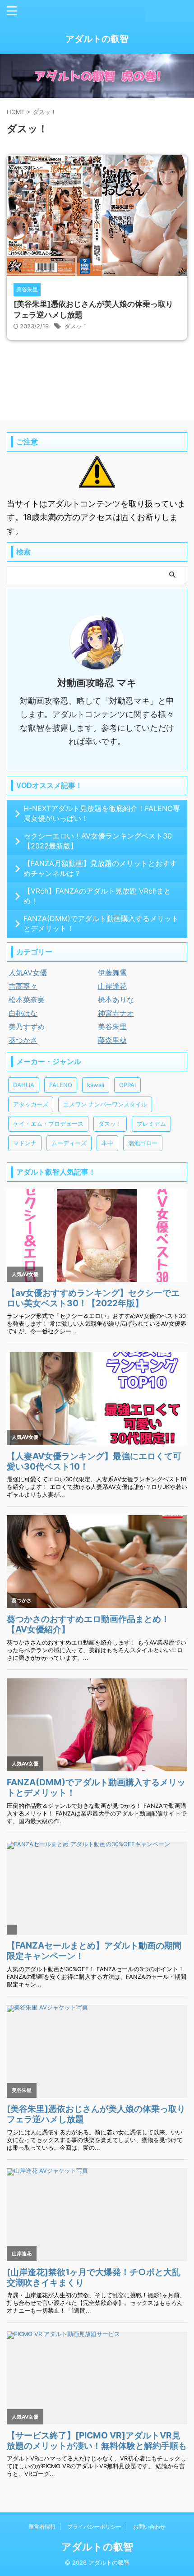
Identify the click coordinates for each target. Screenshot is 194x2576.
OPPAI (127, 1085)
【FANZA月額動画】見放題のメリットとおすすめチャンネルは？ (100, 868)
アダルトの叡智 (97, 39)
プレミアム (151, 1124)
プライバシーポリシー (94, 2527)
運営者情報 (42, 2527)
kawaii (96, 1085)
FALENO (61, 1085)
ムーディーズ (69, 1143)
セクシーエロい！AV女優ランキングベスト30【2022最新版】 (98, 841)
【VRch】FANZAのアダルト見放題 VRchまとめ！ (97, 896)
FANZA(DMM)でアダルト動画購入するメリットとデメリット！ (101, 923)
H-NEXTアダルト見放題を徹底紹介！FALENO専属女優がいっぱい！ (102, 813)
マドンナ (25, 1143)
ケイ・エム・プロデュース (48, 1124)
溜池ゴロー (143, 1143)
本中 (107, 1143)
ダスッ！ (76, 326)
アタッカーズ (31, 1104)
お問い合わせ (149, 2527)
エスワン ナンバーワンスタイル (105, 1104)
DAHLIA (24, 1085)
